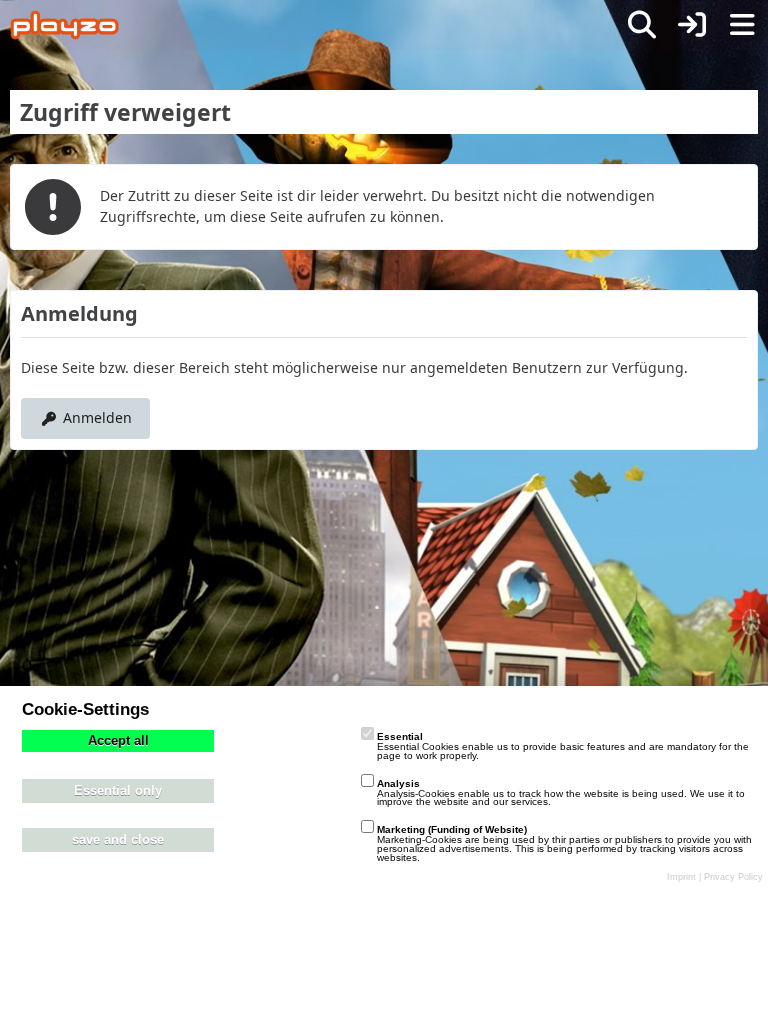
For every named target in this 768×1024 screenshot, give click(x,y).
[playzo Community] (64, 25)
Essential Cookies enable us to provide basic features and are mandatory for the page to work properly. (563, 746)
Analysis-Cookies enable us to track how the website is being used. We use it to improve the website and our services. (561, 793)
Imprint (681, 877)
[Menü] (742, 25)
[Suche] (642, 25)
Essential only (118, 791)
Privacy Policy (733, 877)
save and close (118, 840)
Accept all (118, 741)
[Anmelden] (692, 25)
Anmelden (97, 417)
